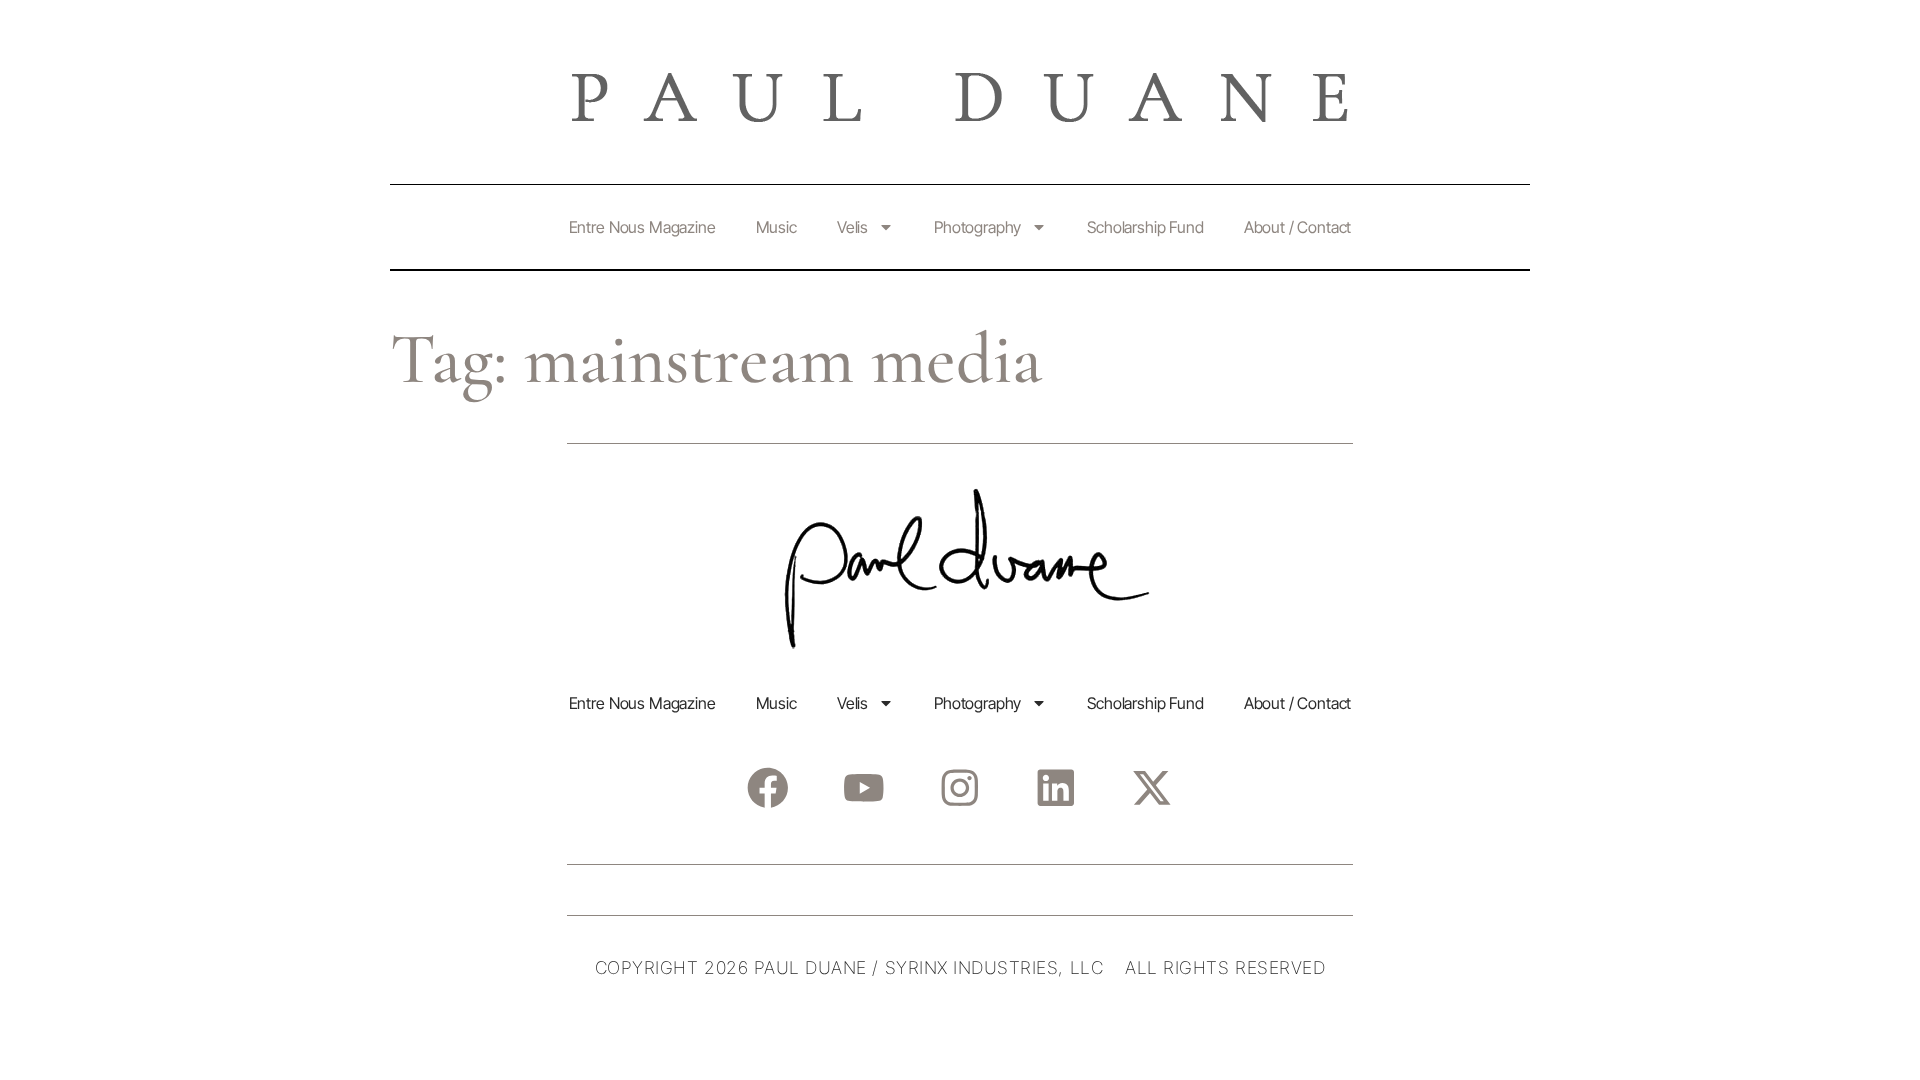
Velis (852, 227)
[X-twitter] (1151, 787)
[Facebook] (767, 787)
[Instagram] (959, 787)
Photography (977, 227)
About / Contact (1298, 227)
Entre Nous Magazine (642, 227)
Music (776, 227)
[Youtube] (863, 787)
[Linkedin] (1055, 787)
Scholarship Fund (1145, 227)
